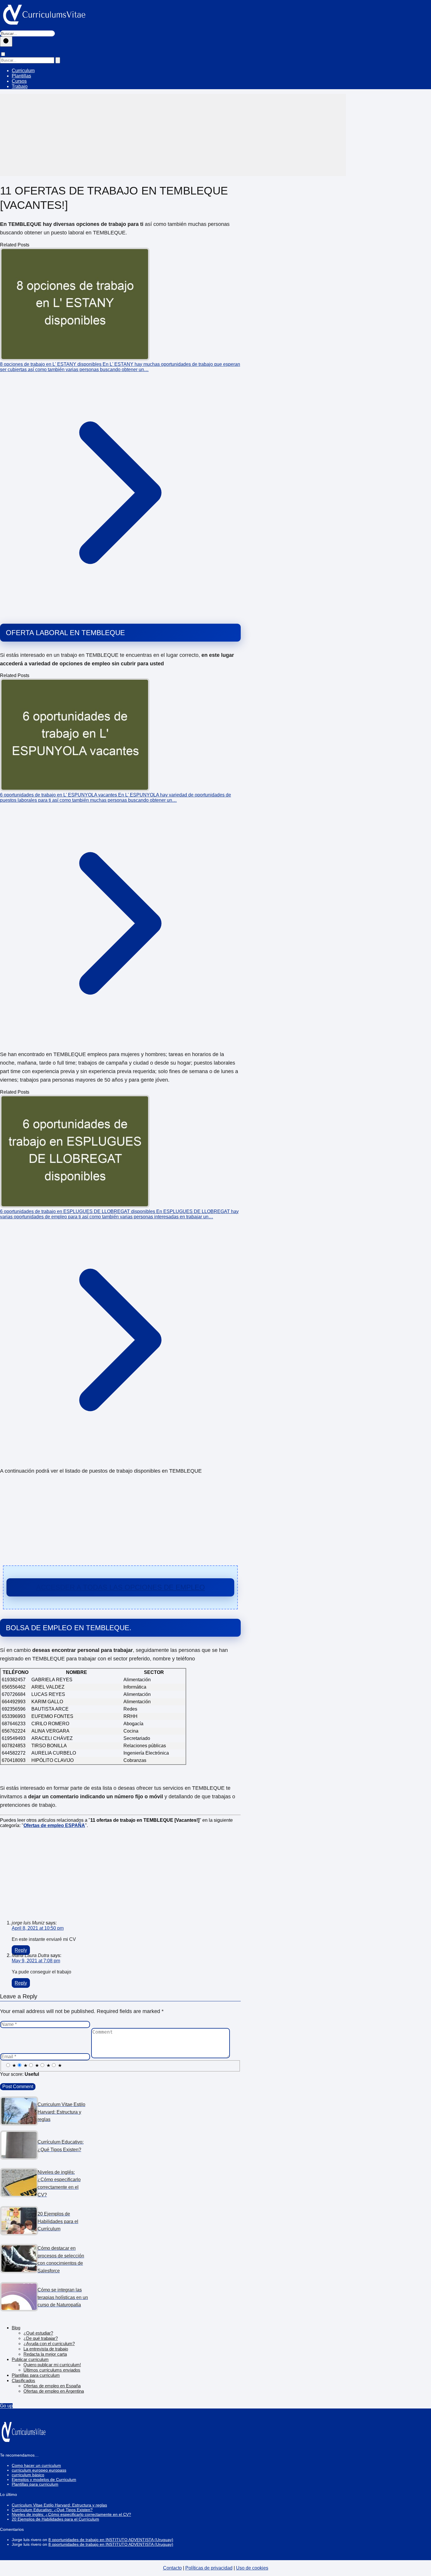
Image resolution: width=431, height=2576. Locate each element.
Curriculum (23, 71)
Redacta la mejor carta (45, 2354)
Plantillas (21, 76)
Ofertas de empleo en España (52, 2386)
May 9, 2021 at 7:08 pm (36, 1961)
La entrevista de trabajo (46, 2349)
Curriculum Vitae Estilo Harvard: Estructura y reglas (59, 2505)
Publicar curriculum (30, 2359)
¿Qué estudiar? (38, 2333)
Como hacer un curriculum (36, 2465)
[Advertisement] (173, 135)
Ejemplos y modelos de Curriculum (44, 2479)
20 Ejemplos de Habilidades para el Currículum (55, 2519)
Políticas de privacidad (209, 2568)
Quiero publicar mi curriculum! (52, 2365)
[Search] (58, 60)
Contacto (172, 2568)
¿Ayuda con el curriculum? (49, 2344)
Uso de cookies (252, 2568)
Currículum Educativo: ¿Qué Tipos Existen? (52, 2510)
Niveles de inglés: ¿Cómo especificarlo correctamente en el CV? (71, 2514)
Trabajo (20, 86)
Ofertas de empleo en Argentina (54, 2391)
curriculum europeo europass (39, 2470)
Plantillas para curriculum (36, 2375)
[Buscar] (6, 42)
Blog (16, 2328)
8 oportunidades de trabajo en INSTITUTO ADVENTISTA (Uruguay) (111, 2540)
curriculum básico (28, 2475)
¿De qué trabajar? (41, 2338)
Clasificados (23, 2380)
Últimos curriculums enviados (52, 2370)
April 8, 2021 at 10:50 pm (38, 1928)
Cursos (19, 81)
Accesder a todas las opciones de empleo (121, 1587)
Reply (21, 1950)
